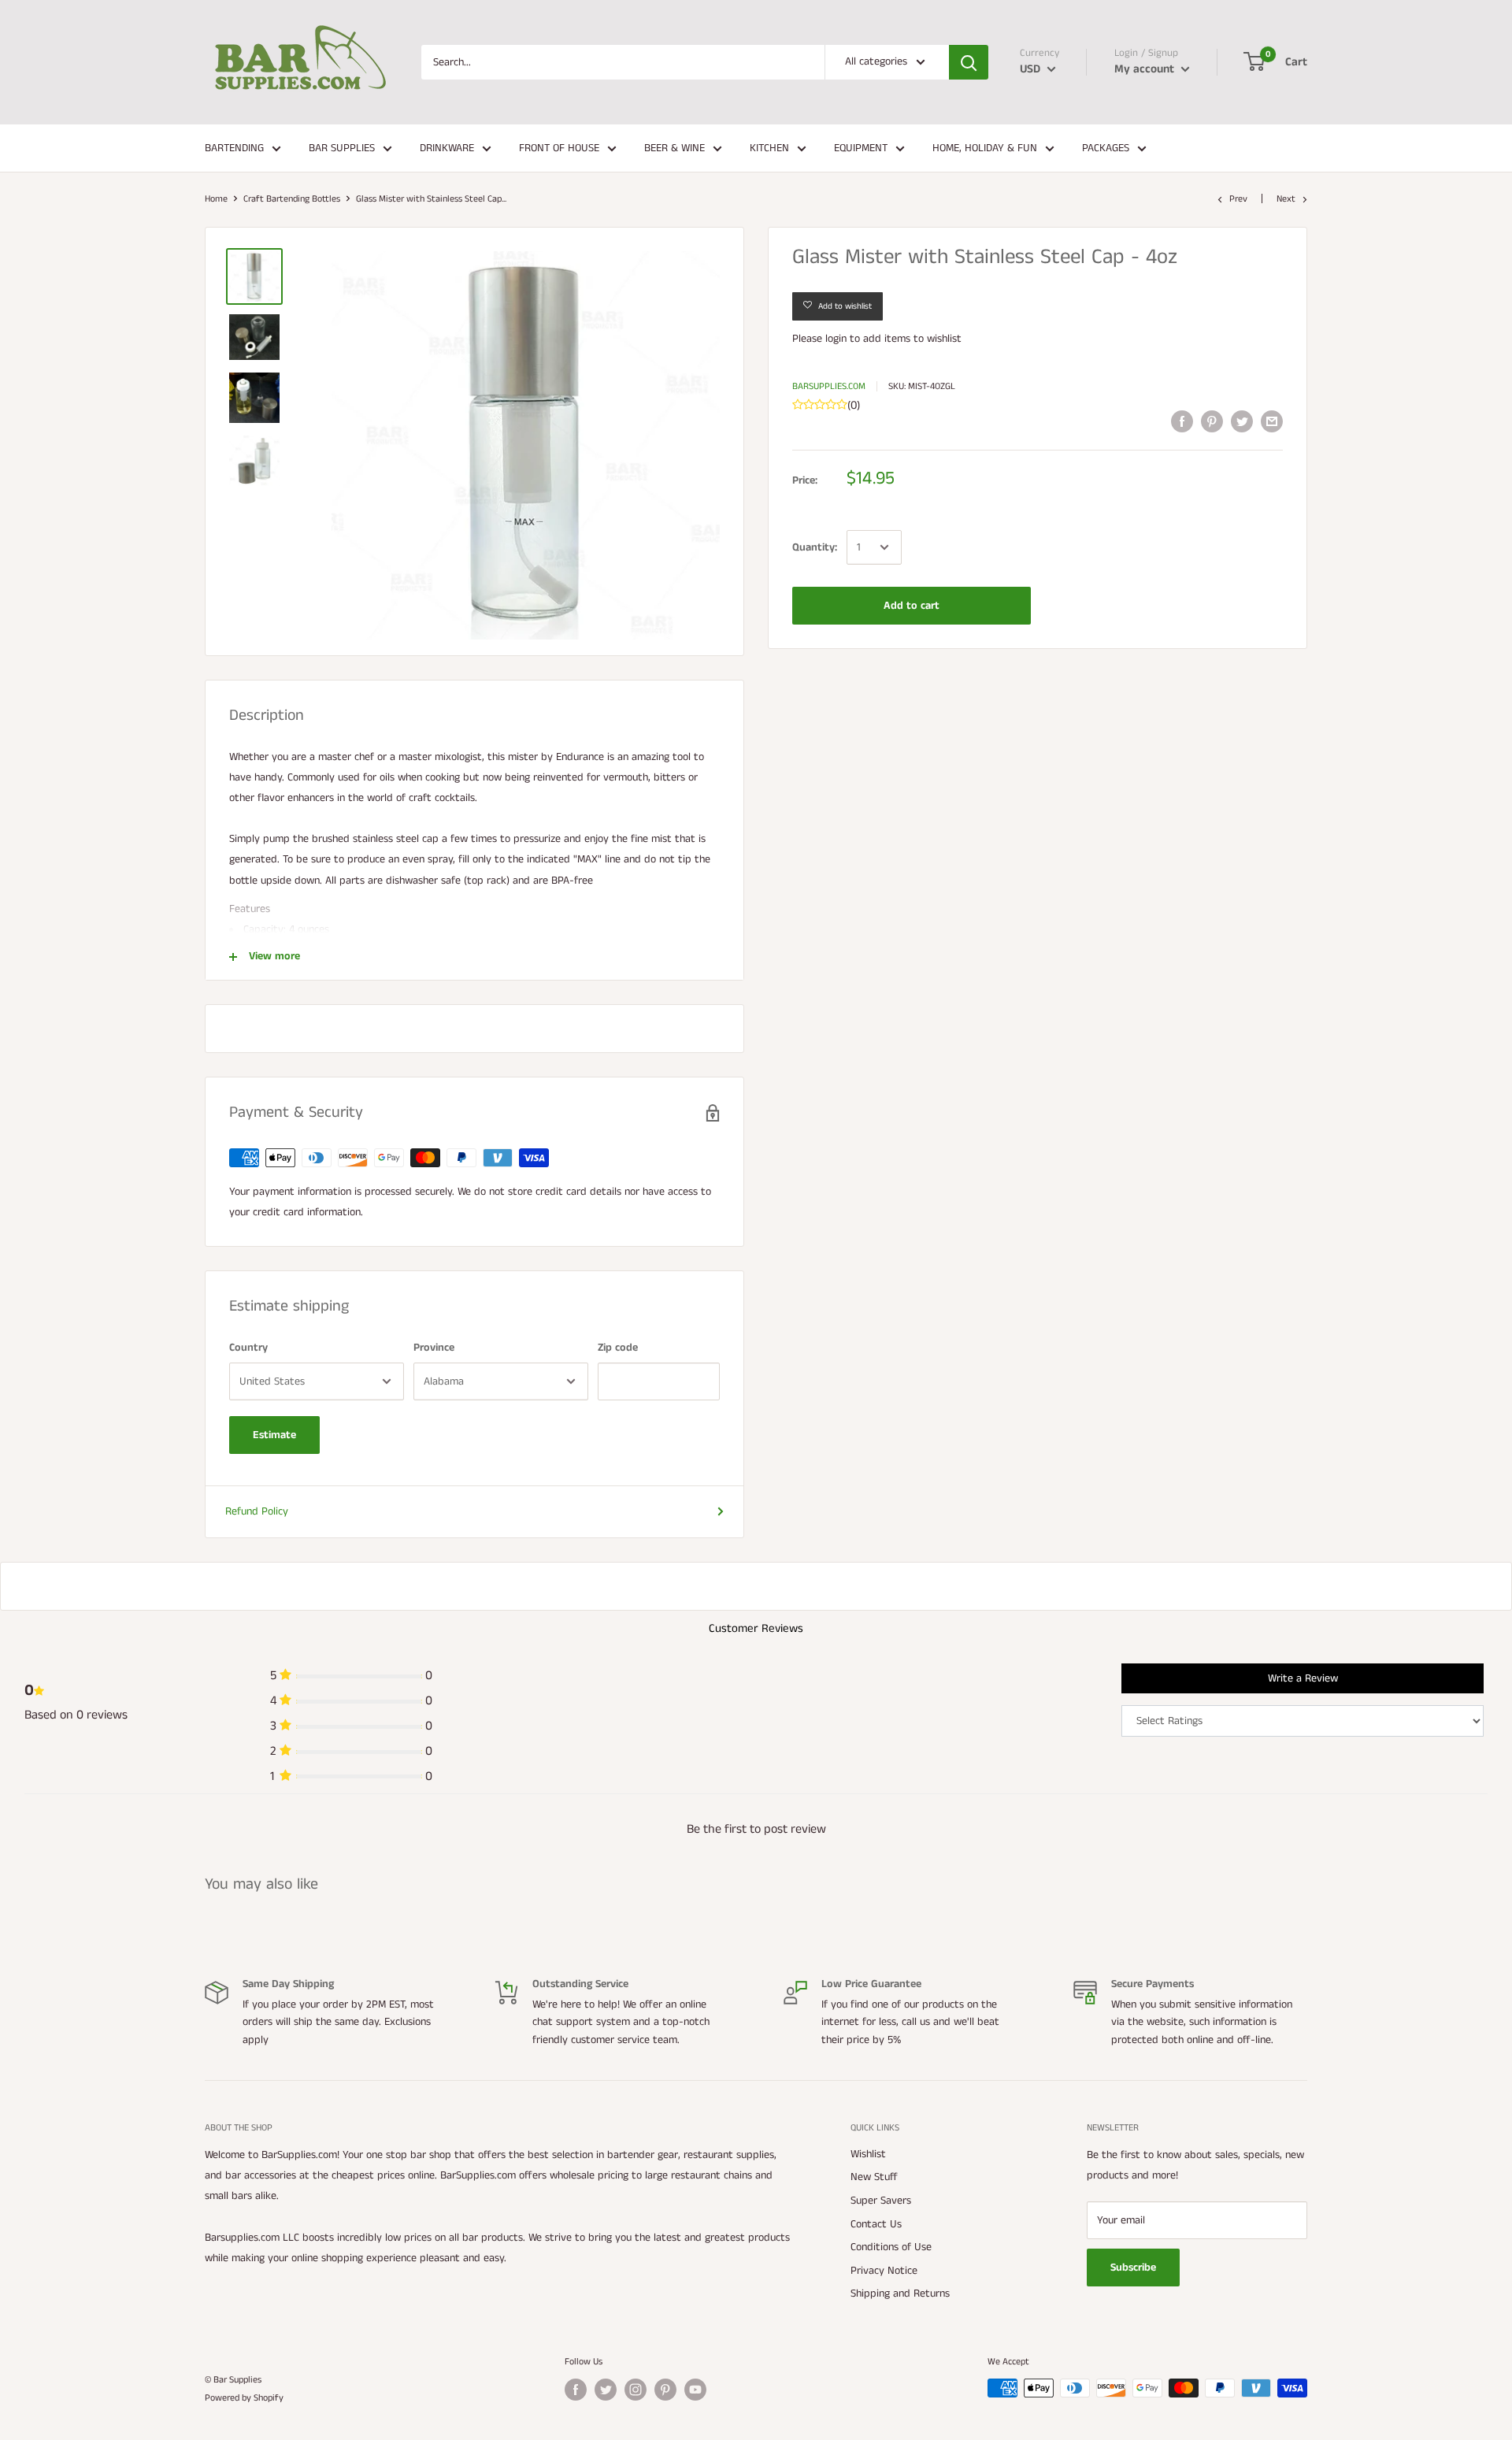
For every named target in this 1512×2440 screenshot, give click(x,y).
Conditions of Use (891, 2247)
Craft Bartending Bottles (292, 199)
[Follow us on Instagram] (636, 2390)
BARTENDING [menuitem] (234, 148)
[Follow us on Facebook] (576, 2390)
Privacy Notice (884, 2271)
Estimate (274, 1435)
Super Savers (881, 2201)
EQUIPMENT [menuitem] (861, 148)
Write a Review (1303, 1678)
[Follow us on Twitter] (606, 2390)
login (836, 339)
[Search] (969, 62)
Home (216, 199)
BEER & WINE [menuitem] (674, 148)
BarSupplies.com (829, 386)
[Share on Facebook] (1182, 421)
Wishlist (868, 2154)
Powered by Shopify (244, 2398)
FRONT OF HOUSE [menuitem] (559, 148)
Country (248, 1348)
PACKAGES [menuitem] (1106, 148)
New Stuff (874, 2177)
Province (434, 1348)
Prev (1238, 199)
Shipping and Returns (900, 2294)
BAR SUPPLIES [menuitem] (342, 148)
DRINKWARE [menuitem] (447, 148)
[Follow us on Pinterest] (665, 2390)
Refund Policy (257, 1511)
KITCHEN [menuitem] (769, 148)
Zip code (618, 1348)
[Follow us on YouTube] (695, 2390)
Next (1286, 199)
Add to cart (912, 606)
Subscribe (1133, 2268)
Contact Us (876, 2224)
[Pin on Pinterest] (1212, 421)
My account (1146, 69)
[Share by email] (1272, 421)
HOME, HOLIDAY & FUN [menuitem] (985, 148)
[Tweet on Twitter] (1242, 421)
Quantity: (815, 547)
